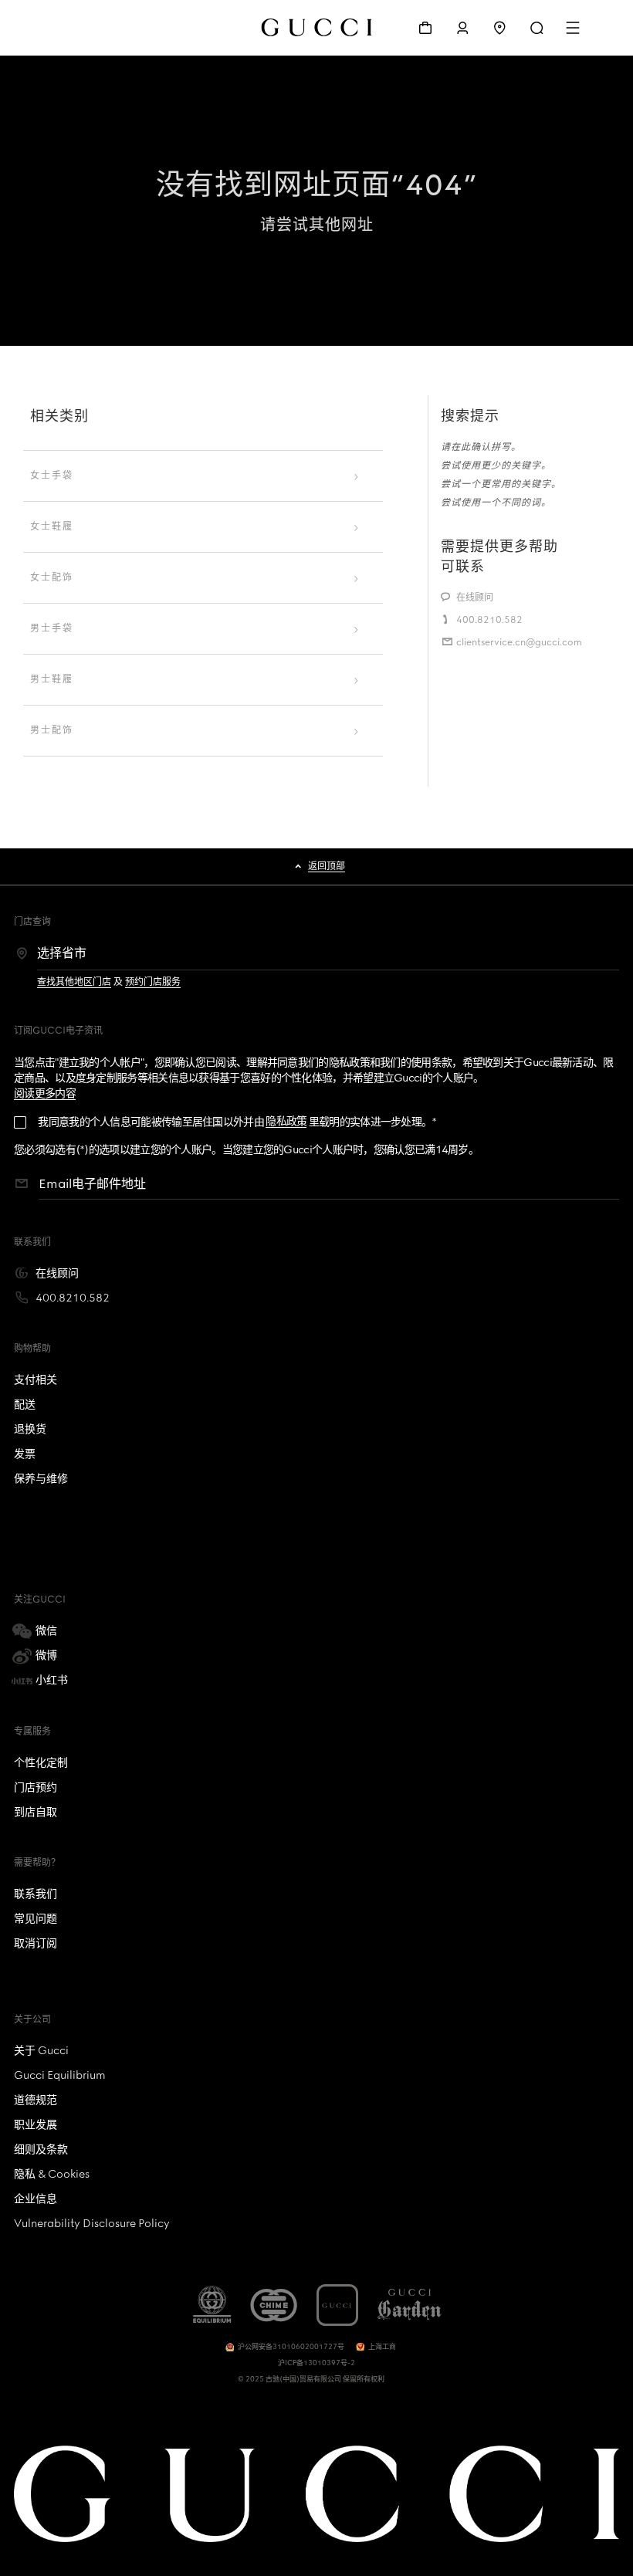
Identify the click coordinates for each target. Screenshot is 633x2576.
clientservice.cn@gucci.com (519, 642)
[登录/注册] (462, 28)
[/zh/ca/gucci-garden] (410, 2305)
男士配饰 (52, 730)
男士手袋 (52, 628)
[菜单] (574, 28)
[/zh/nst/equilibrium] (212, 2305)
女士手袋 (52, 476)
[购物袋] (425, 28)
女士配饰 (52, 577)
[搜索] (537, 28)
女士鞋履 (52, 526)
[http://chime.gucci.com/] (273, 2305)
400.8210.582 (489, 620)
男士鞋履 (52, 679)
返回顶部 (327, 866)
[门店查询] (499, 28)
